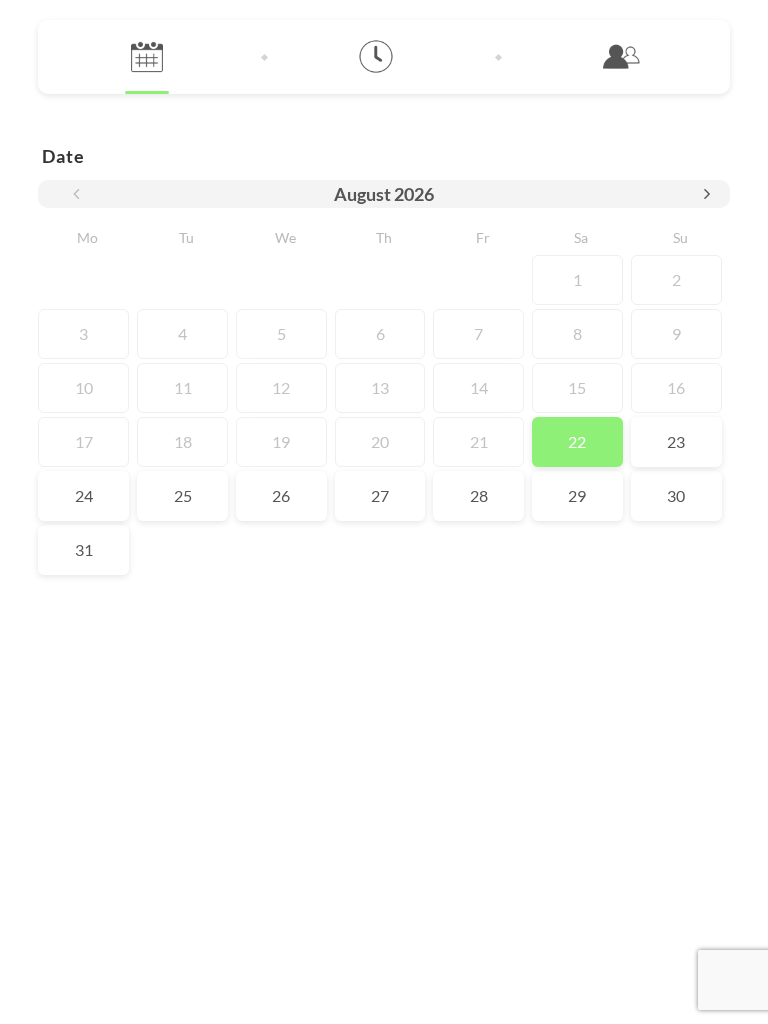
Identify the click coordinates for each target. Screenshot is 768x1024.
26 (281, 495)
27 (380, 495)
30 (676, 495)
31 (84, 549)
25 (183, 495)
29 (577, 495)
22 (577, 441)
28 (479, 495)
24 (84, 495)
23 (676, 441)
